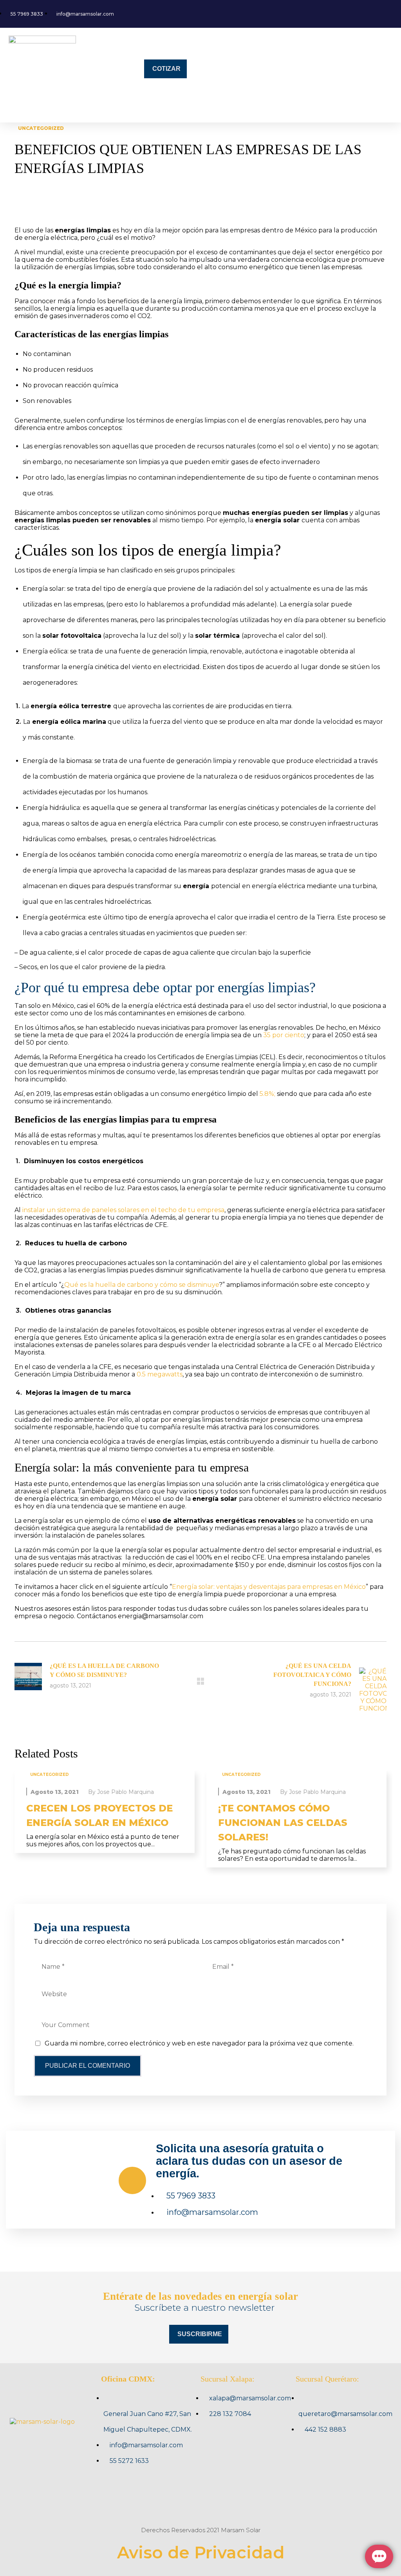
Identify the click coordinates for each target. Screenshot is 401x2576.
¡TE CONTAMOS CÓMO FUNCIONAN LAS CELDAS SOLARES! (283, 1823)
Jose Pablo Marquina (126, 1792)
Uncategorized (41, 128)
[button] (74, 108)
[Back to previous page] (200, 1681)
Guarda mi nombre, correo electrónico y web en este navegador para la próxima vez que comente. (199, 2043)
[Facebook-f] (171, 2502)
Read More (105, 1774)
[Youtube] (230, 2502)
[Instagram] (200, 2502)
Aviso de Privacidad (201, 2553)
